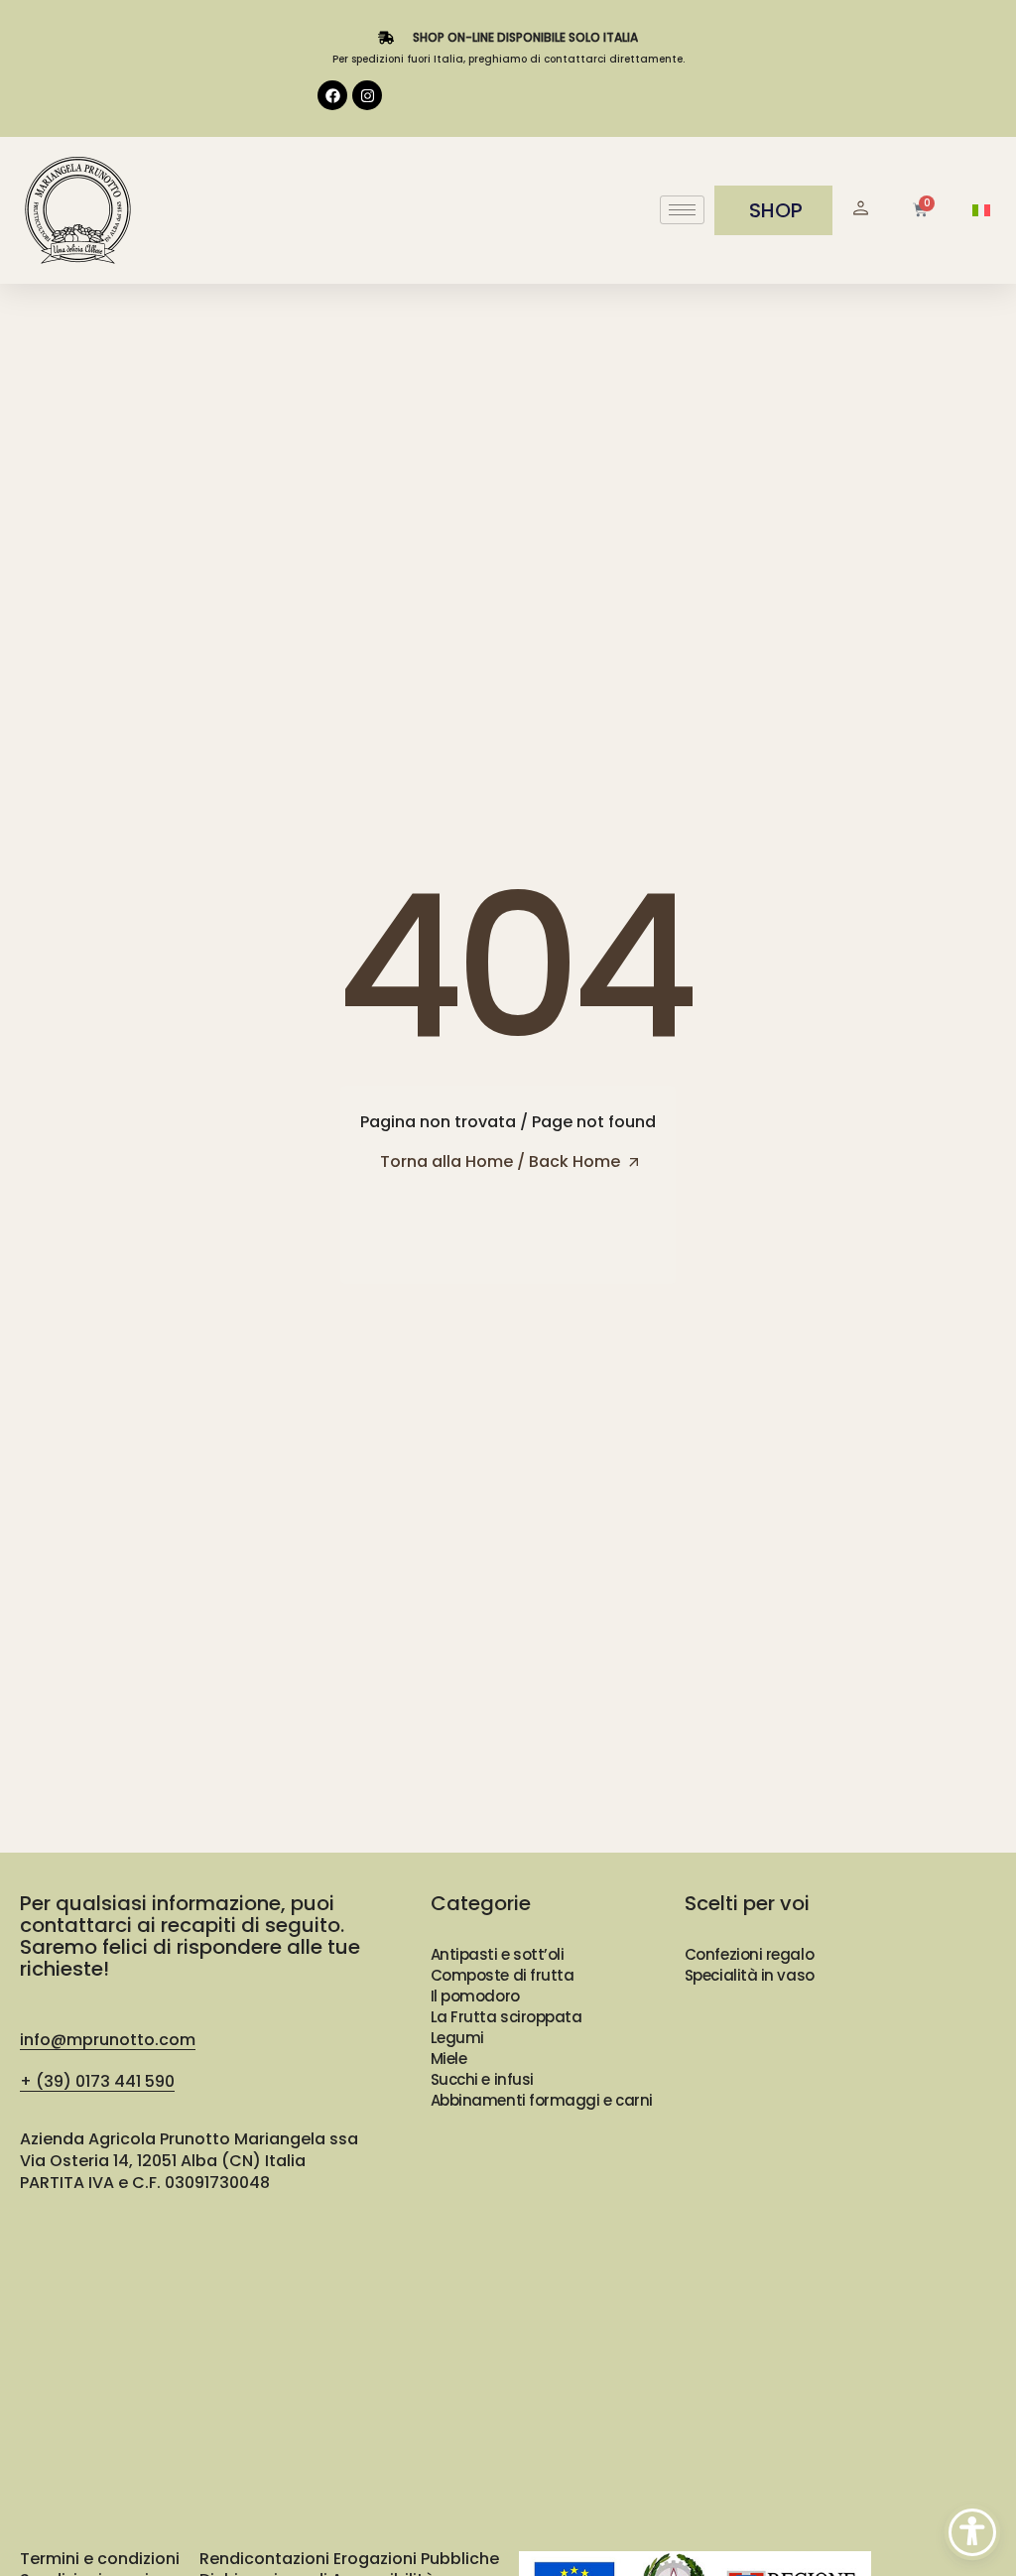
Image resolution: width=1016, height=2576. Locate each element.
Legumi (457, 2038)
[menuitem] (981, 211)
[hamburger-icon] (682, 210)
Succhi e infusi (482, 2079)
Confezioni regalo (749, 1954)
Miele (449, 2059)
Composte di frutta (503, 1975)
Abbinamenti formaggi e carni (542, 2100)
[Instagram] (367, 95)
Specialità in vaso (750, 1975)
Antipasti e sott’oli (498, 1954)
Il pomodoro (475, 1996)
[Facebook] (332, 95)
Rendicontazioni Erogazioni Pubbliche (349, 2559)
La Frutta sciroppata (507, 2017)
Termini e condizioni (100, 2559)
